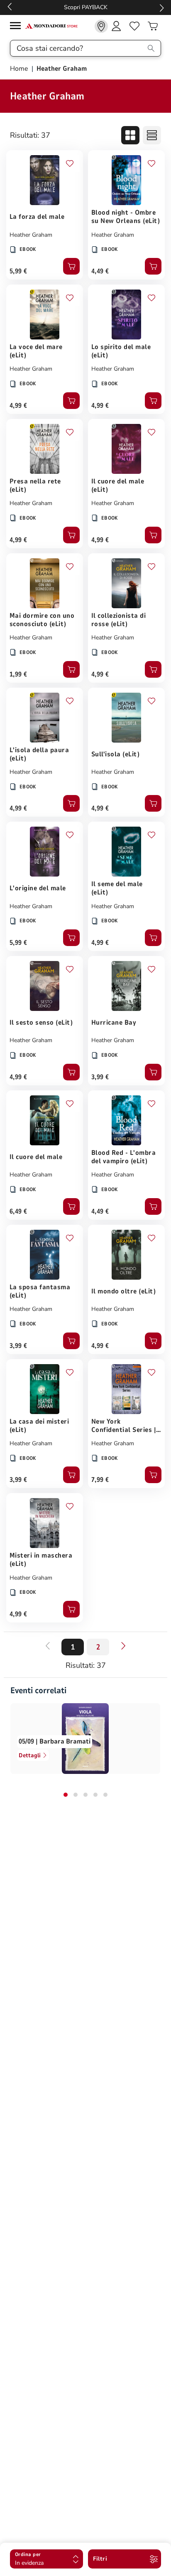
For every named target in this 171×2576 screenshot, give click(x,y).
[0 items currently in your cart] (153, 26)
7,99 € (100, 1480)
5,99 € (18, 271)
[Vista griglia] (130, 135)
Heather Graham (31, 235)
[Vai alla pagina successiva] (123, 1646)
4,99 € (18, 406)
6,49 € (18, 1211)
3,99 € (100, 1077)
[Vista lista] (152, 135)
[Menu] (17, 27)
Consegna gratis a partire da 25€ (105, 7)
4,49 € (100, 271)
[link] (101, 26)
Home (20, 69)
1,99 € (18, 674)
